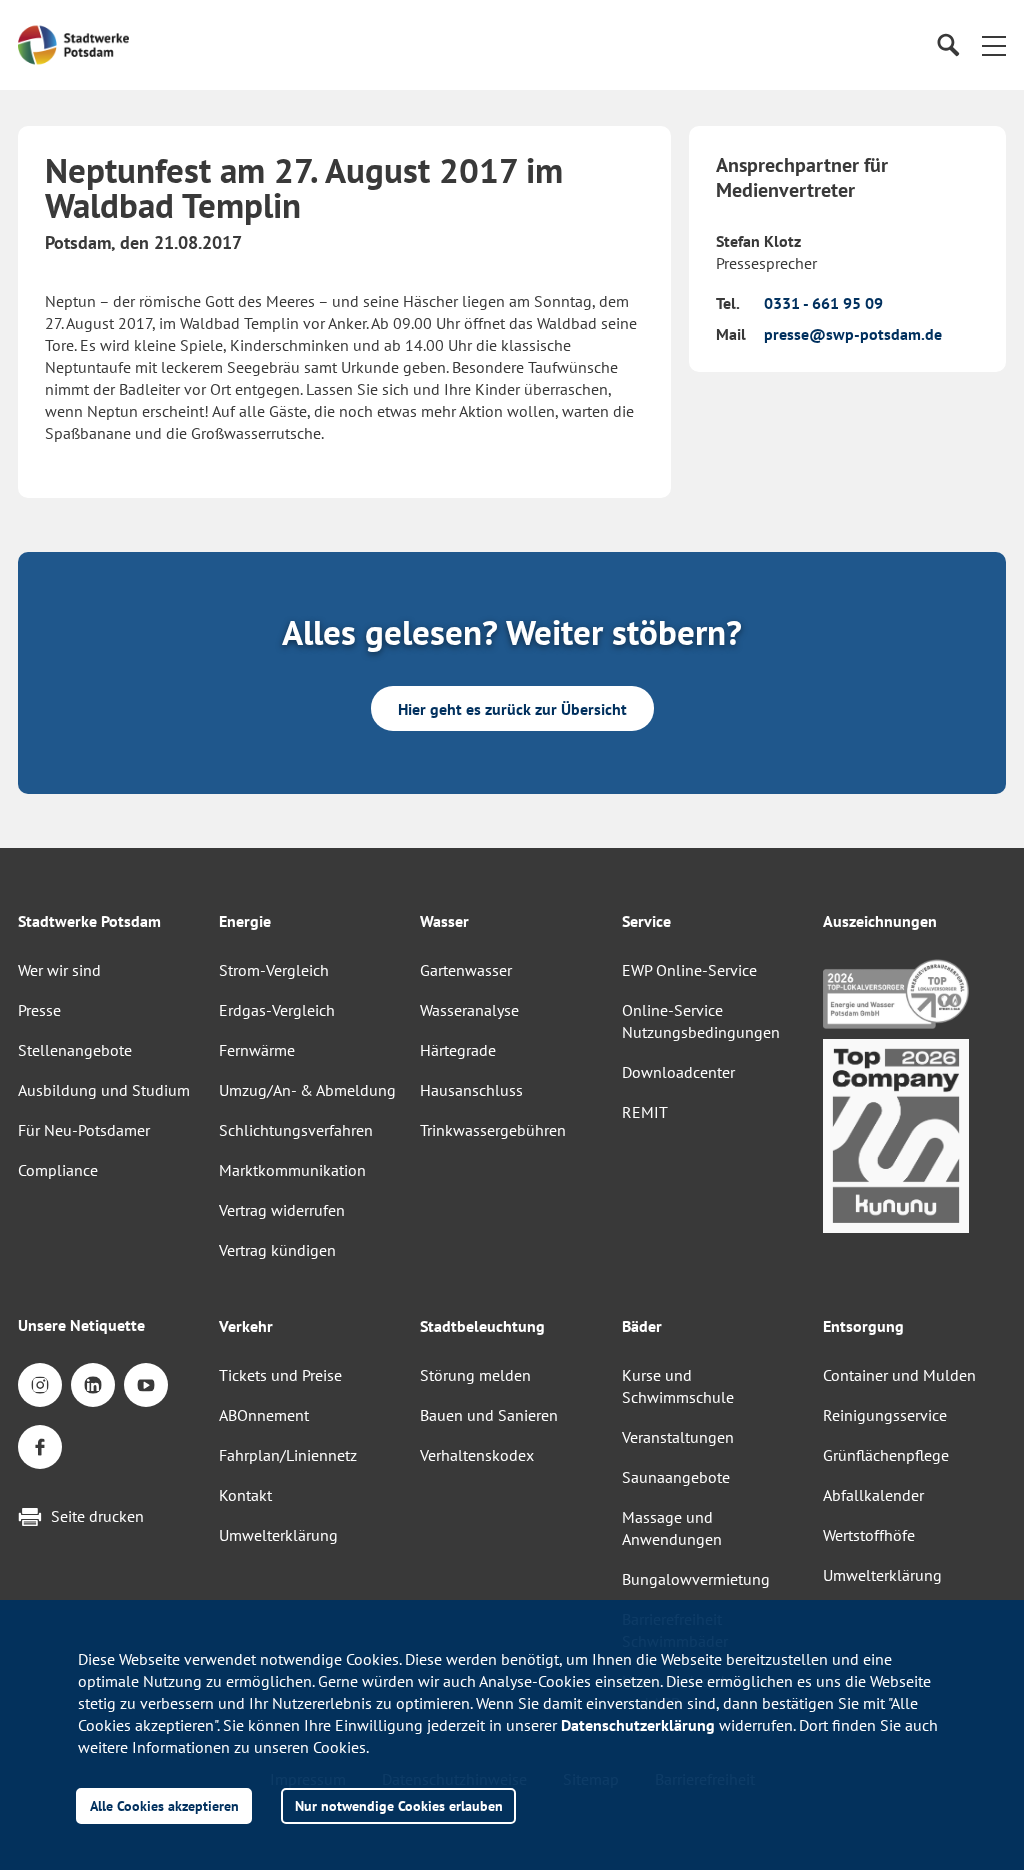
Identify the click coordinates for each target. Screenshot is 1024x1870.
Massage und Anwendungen (672, 1528)
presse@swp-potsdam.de (853, 334)
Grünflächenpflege (886, 1455)
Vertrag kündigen (277, 1250)
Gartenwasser (466, 970)
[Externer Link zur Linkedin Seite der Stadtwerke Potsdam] (93, 1385)
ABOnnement (264, 1415)
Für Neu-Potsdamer (84, 1130)
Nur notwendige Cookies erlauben (399, 1805)
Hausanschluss (471, 1090)
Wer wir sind (59, 970)
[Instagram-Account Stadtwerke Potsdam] (40, 1385)
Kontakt (245, 1495)
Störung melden (475, 1375)
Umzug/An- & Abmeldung (307, 1090)
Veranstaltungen (678, 1437)
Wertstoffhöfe (869, 1535)
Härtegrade (458, 1050)
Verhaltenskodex (477, 1455)
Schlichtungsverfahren (296, 1130)
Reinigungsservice (885, 1415)
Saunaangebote (676, 1477)
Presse (39, 1010)
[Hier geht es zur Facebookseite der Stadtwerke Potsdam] (40, 1447)
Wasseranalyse (469, 1010)
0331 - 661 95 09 (823, 303)
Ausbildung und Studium (104, 1090)
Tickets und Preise (280, 1375)
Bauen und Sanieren (489, 1415)
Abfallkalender (873, 1495)
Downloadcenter (678, 1072)
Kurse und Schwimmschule (678, 1386)
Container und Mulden (899, 1375)
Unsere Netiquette (81, 1325)
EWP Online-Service (689, 970)
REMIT (645, 1112)
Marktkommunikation (292, 1170)
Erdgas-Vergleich (277, 1010)
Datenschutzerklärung (638, 1725)
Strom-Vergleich (274, 970)
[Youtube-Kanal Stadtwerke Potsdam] (146, 1385)
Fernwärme (257, 1050)
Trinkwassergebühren (493, 1130)
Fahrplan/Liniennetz (288, 1455)
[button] (994, 45)
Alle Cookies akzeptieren (164, 1805)
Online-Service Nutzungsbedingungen (701, 1021)
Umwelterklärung (278, 1535)
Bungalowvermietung (696, 1579)
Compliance (58, 1170)
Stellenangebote (75, 1050)
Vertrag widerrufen (282, 1210)
